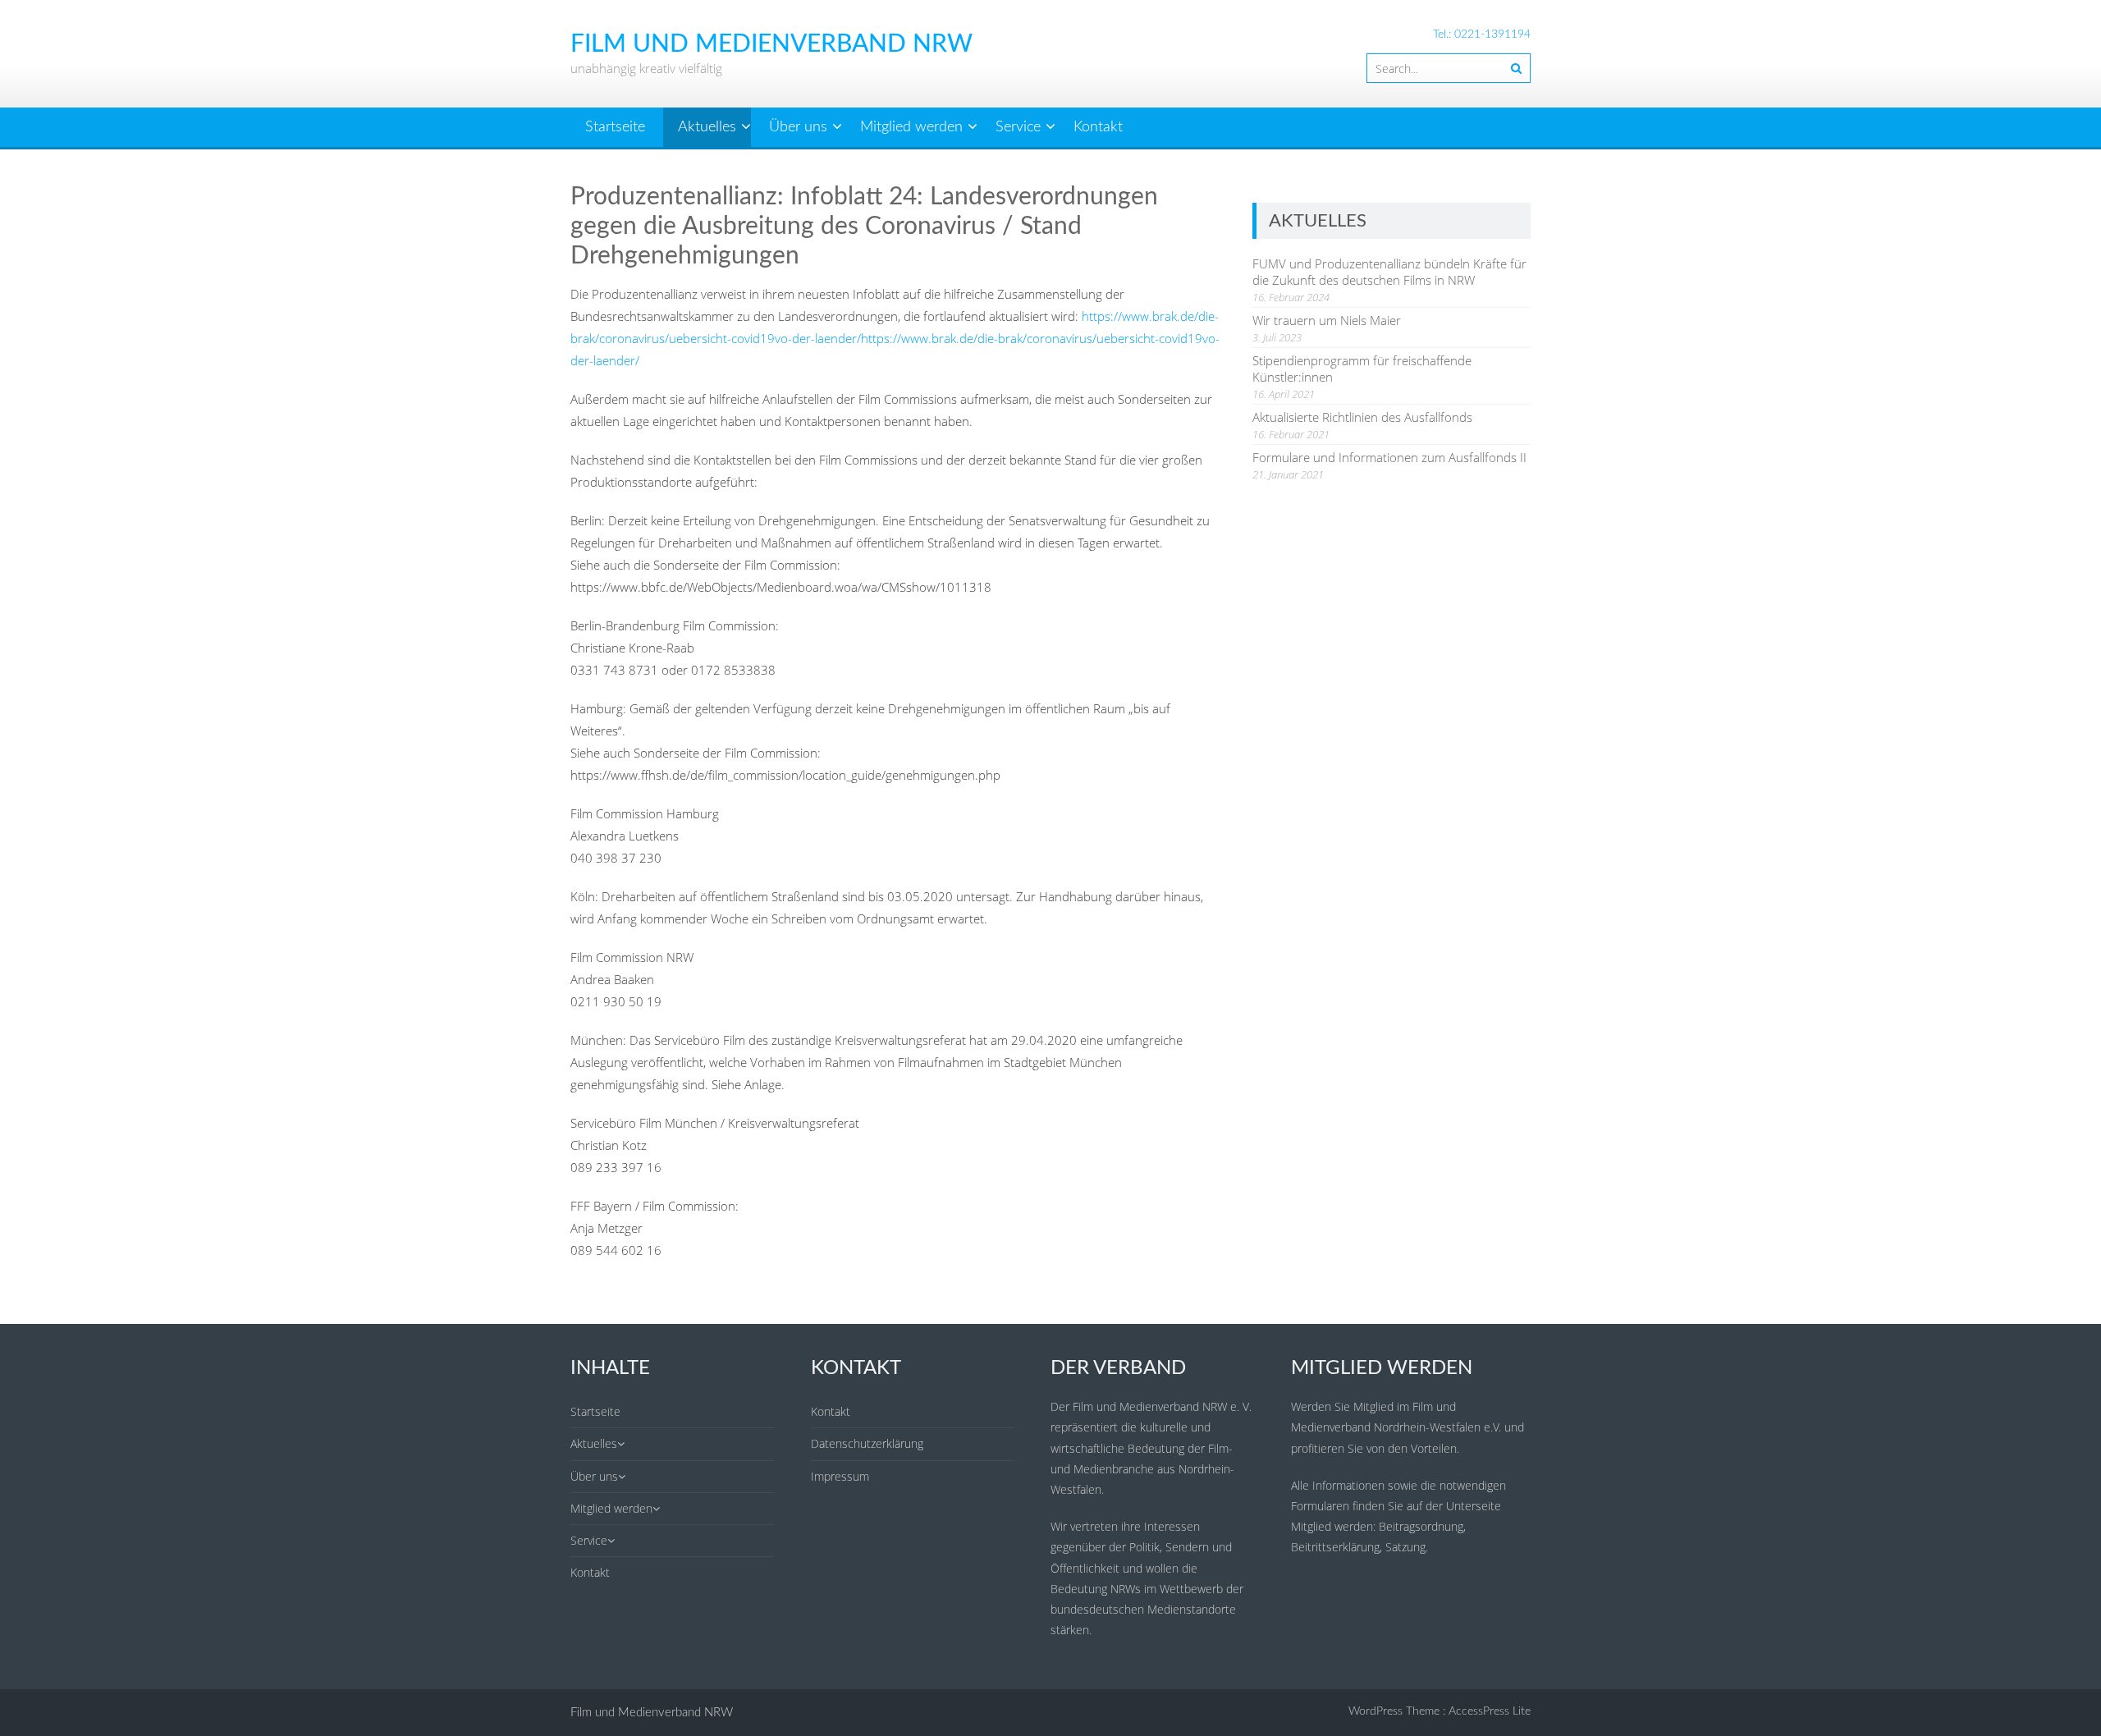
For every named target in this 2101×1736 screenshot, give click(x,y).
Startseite (615, 127)
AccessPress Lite (1490, 1711)
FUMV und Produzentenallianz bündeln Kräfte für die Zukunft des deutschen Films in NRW (1389, 272)
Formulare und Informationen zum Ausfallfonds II (1389, 457)
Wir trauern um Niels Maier (1327, 320)
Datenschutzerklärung (867, 1443)
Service (1018, 127)
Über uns (798, 127)
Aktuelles (707, 127)
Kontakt (1098, 127)
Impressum (840, 1476)
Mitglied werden (911, 127)
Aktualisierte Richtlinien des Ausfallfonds (1362, 417)
